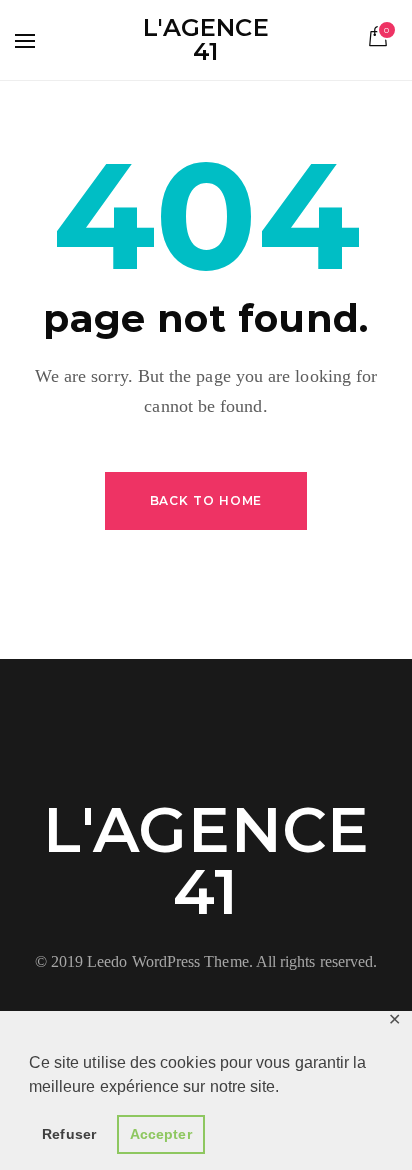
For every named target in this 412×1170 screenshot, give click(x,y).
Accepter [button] (161, 1134)
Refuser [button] (69, 1134)
